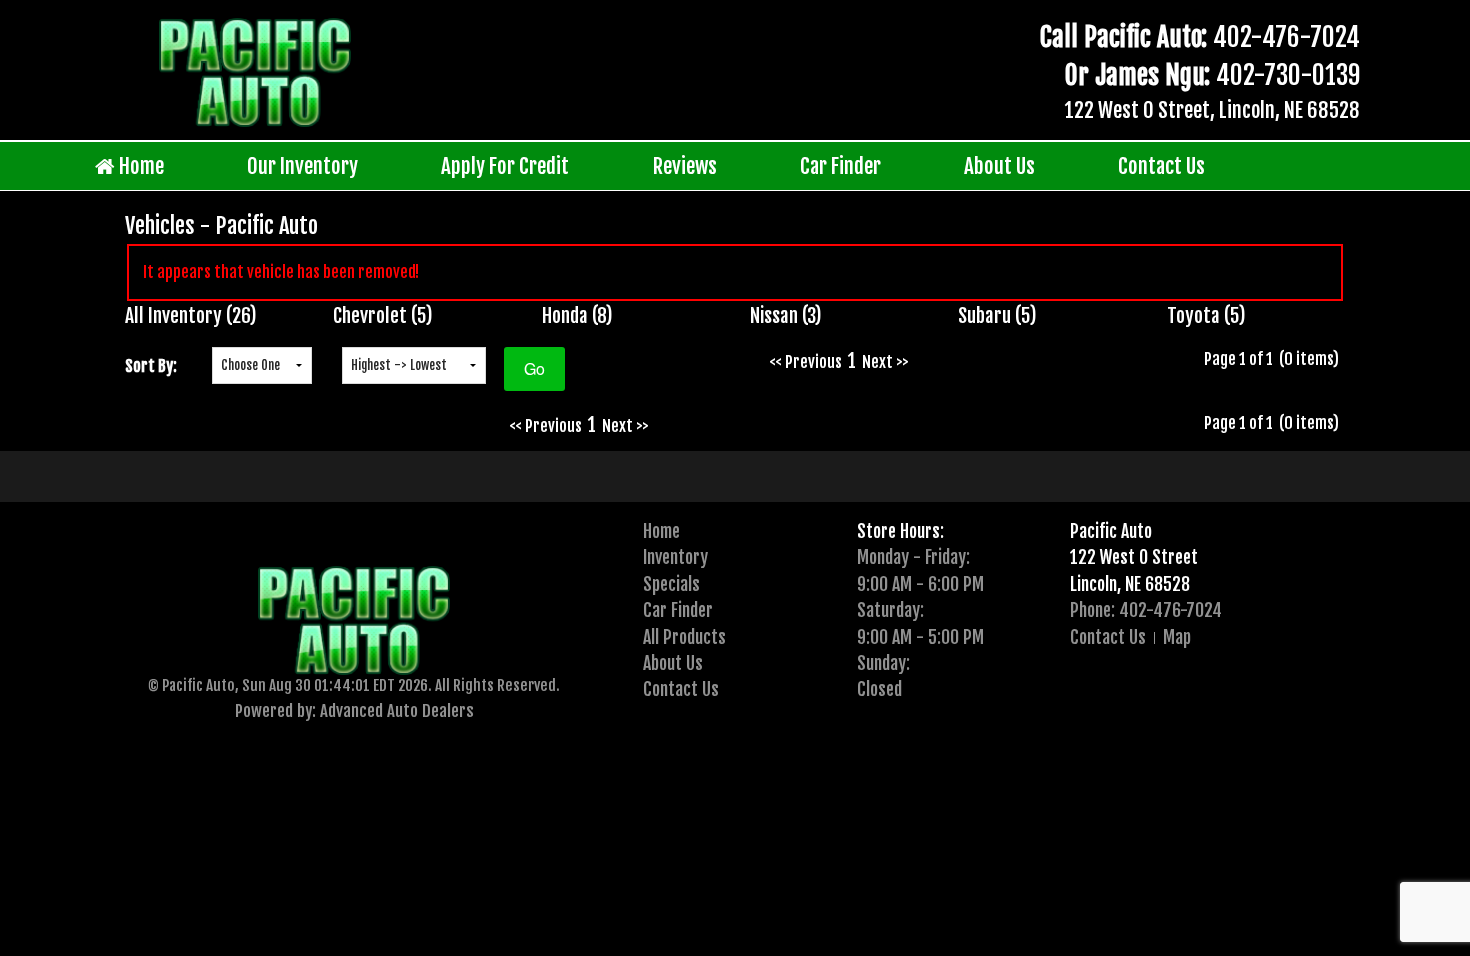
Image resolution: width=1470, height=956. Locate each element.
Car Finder (840, 166)
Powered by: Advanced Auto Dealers (354, 710)
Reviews (685, 166)
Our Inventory (302, 166)
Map (1177, 637)
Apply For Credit (505, 166)
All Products (684, 637)
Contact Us (1161, 166)
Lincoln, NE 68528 (1130, 584)
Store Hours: (900, 531)
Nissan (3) (786, 316)
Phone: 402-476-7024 (1146, 610)
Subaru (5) (997, 316)
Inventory (675, 557)
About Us (999, 166)
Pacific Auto (1111, 531)
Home (139, 166)
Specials (671, 584)
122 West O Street (1134, 557)
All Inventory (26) (191, 316)
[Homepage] (255, 72)
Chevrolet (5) (383, 316)
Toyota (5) (1206, 316)
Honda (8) (577, 316)
